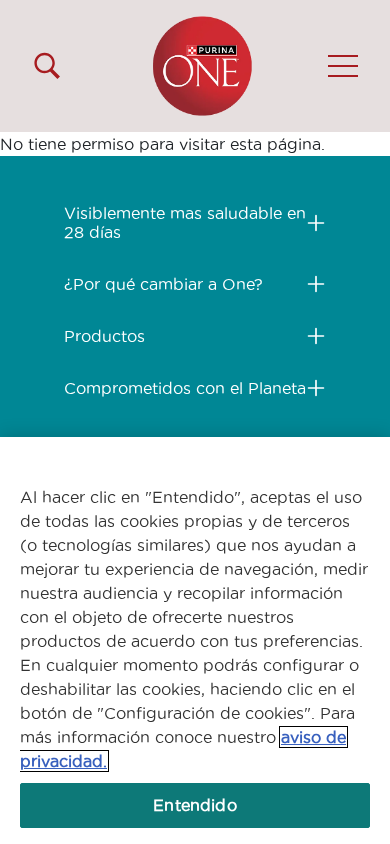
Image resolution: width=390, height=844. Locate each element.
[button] (343, 66)
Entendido (194, 805)
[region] (195, 640)
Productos (104, 336)
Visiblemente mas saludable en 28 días (185, 222)
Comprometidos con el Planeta (185, 388)
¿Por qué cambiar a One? (163, 284)
